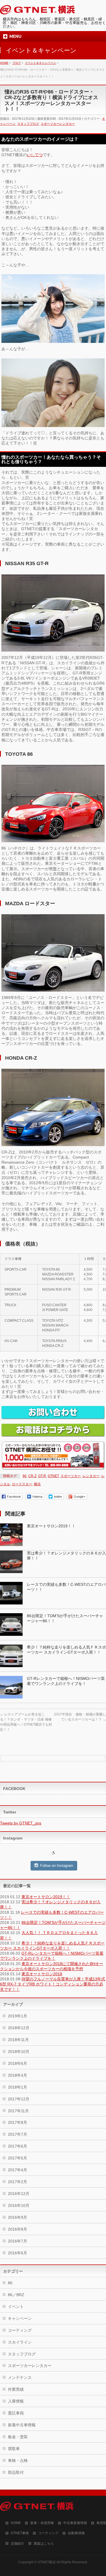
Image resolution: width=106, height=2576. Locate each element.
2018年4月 (18, 2075)
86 (25, 1476)
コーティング (20, 2330)
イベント (16, 2307)
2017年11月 (18, 2111)
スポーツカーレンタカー (58, 124)
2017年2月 (18, 2182)
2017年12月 (19, 2099)
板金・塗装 (18, 2437)
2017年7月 (18, 2134)
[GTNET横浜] (37, 11)
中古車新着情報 (75, 2523)
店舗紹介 (18, 2544)
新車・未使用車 (42, 2523)
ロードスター (22, 1484)
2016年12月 (19, 2194)
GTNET (53, 1476)
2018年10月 (19, 2052)
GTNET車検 (20, 2533)
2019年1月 (18, 2016)
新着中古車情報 (22, 2425)
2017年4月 (18, 2170)
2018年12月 (19, 2028)
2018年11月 (18, 2040)
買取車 (14, 2449)
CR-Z (32, 1476)
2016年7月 (18, 2241)
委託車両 (16, 2413)
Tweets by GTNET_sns (21, 1823)
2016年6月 (18, 2253)
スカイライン (20, 2342)
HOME (16, 2523)
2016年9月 (18, 2217)
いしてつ (35, 155)
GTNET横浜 (47, 2562)
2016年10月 (19, 2205)
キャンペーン (20, 2318)
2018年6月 (18, 2063)
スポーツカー (71, 1476)
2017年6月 (18, 2146)
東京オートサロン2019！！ (51, 1526)
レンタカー (91, 1476)
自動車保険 (76, 2533)
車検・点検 (18, 2460)
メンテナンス (20, 2377)
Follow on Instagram (57, 1866)
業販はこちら (44, 2544)
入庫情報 (16, 2401)
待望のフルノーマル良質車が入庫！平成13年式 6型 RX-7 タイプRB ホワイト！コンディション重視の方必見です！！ (53, 1984)
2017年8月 (18, 2122)
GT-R (42, 1476)
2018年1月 (18, 2087)
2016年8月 (18, 2229)
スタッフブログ (28, 124)
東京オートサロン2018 (42, 1974)
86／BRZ (16, 2295)
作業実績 (16, 2389)
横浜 (37, 1484)
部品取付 (16, 2472)
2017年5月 (18, 2158)
